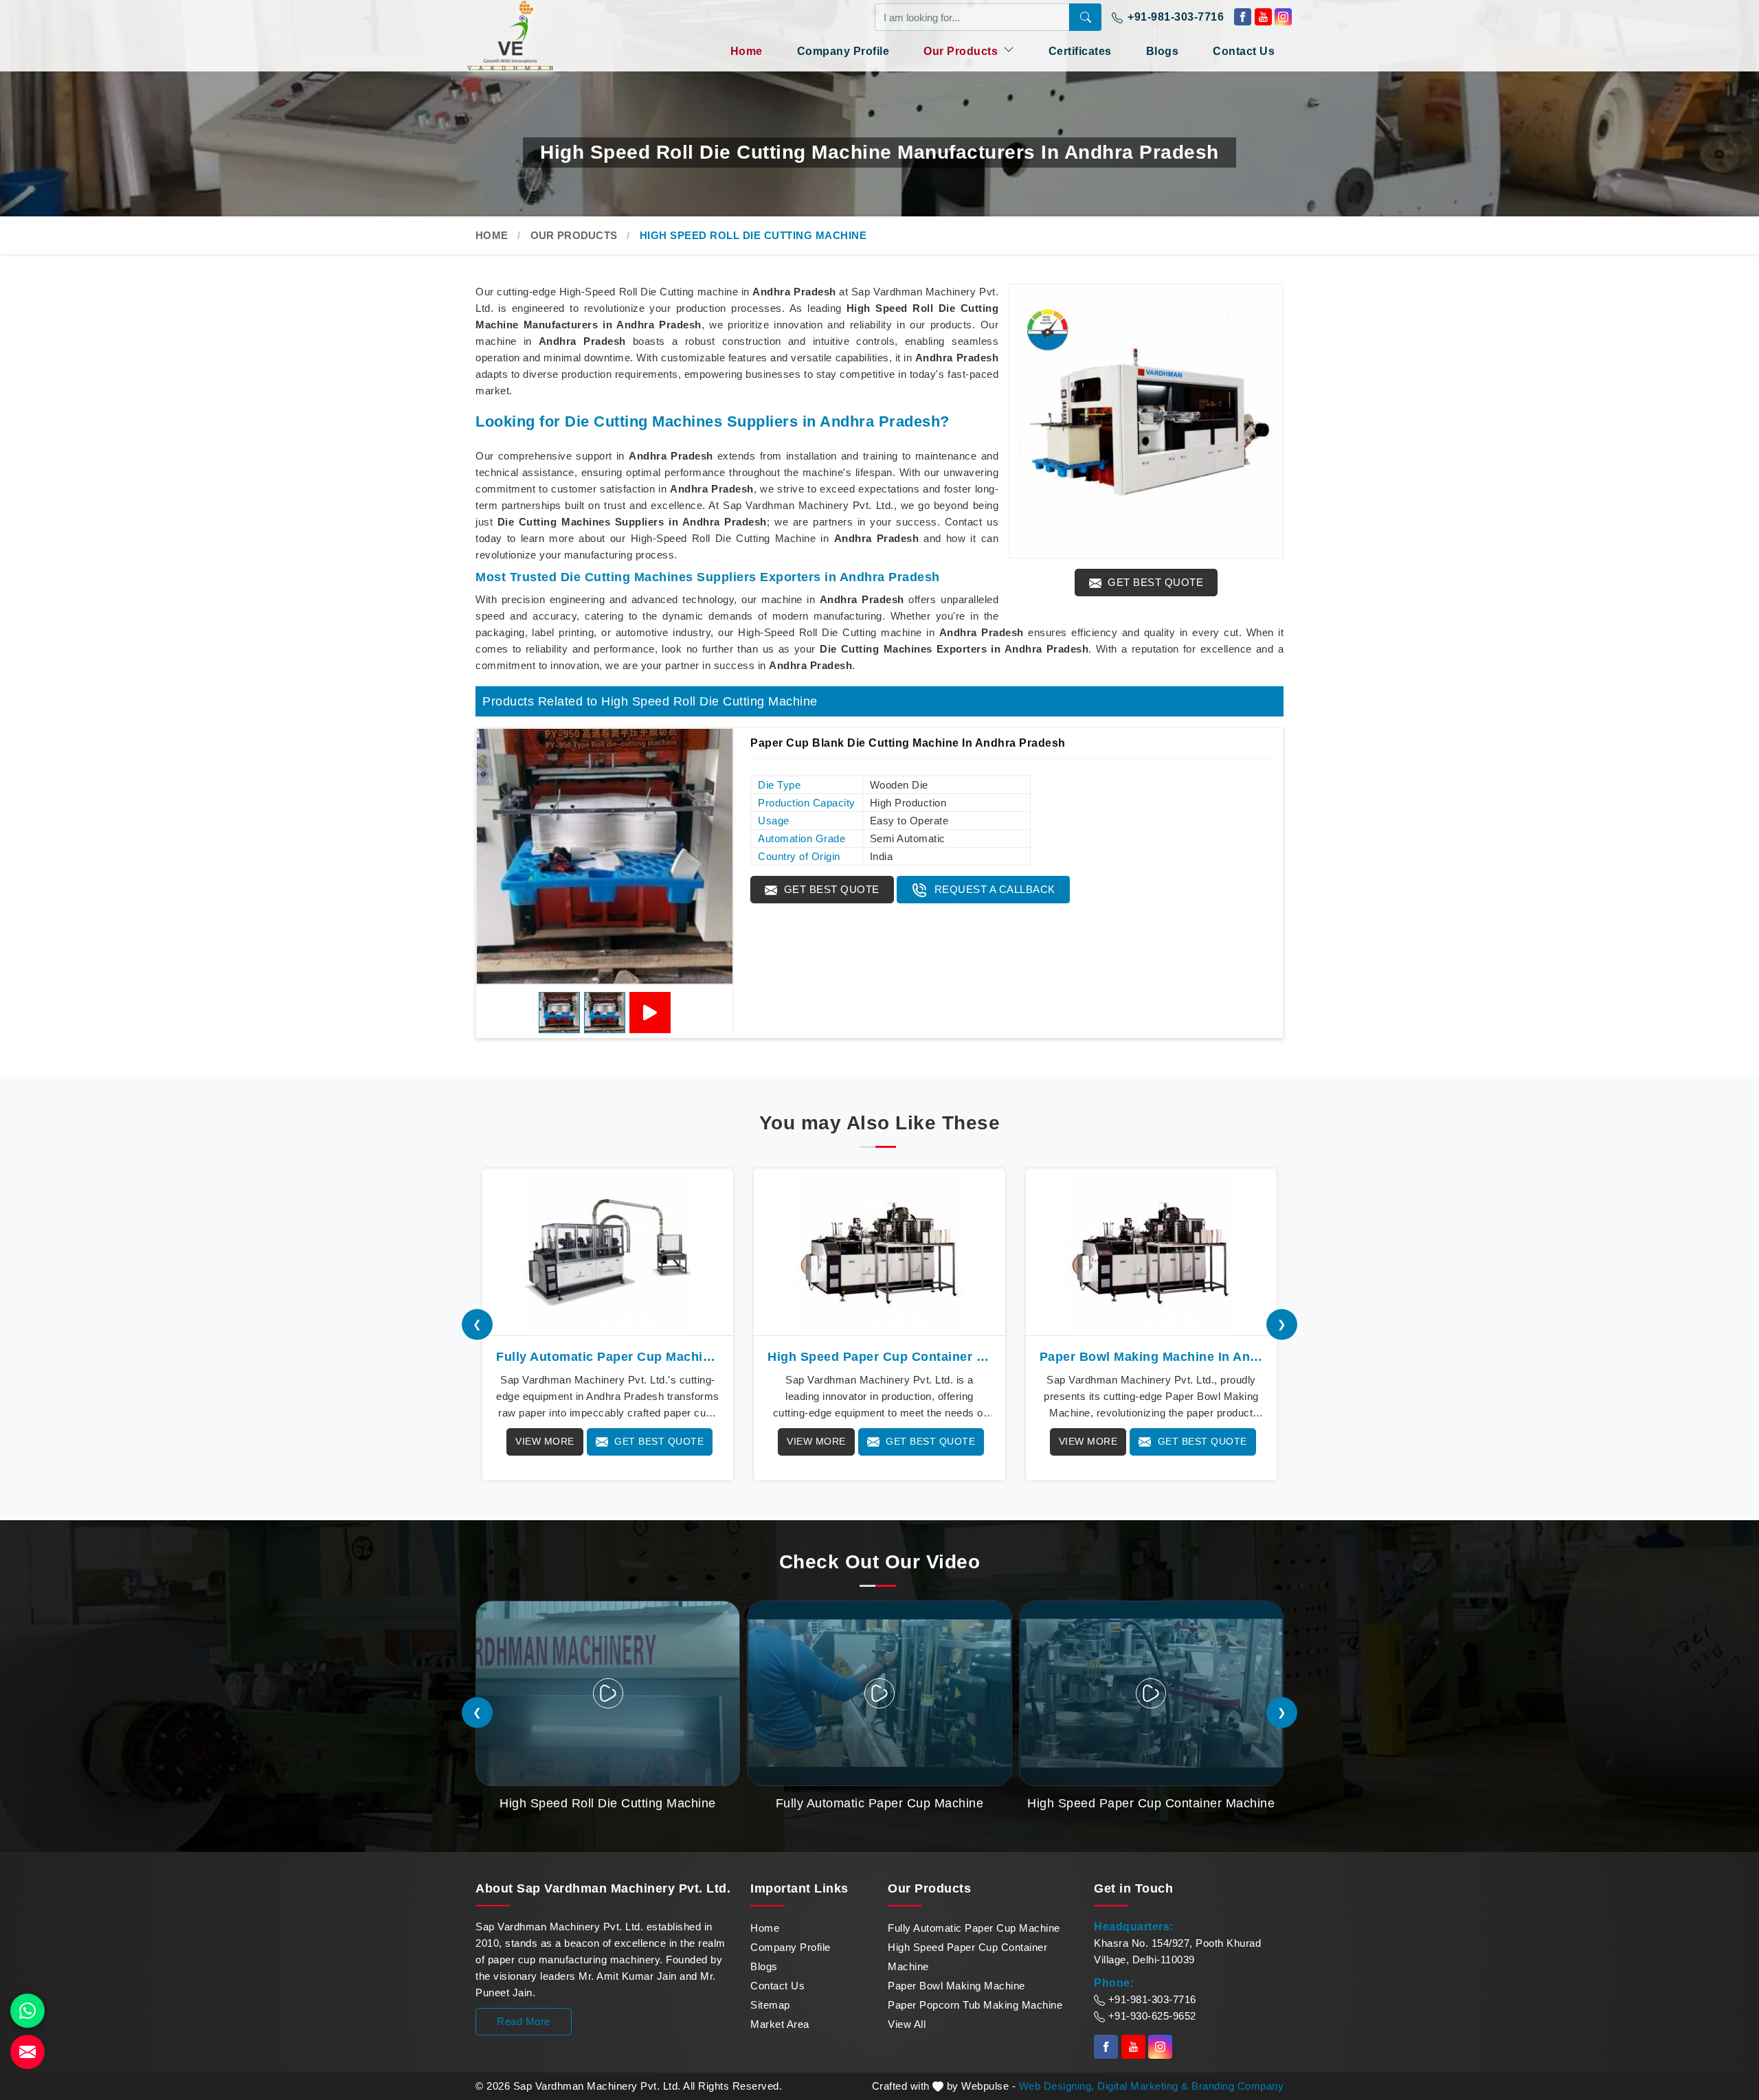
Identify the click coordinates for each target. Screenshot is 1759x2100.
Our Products (962, 51)
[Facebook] (1243, 17)
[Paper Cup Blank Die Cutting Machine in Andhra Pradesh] (605, 857)
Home (747, 51)
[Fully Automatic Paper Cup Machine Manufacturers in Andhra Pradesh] (608, 1252)
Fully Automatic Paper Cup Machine (974, 1928)
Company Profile (843, 51)
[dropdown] (1009, 49)
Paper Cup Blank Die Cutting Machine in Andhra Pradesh (908, 743)
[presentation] (477, 1324)
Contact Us (1244, 51)
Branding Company (1237, 2086)
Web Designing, (1057, 2086)
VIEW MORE (545, 1441)
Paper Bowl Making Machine (956, 1986)
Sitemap (770, 2005)
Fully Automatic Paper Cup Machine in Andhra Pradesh (608, 1357)
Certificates (1080, 51)
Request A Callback (993, 889)
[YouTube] (650, 1013)
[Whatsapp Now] (27, 2011)
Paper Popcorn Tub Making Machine (975, 2005)
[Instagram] (1283, 17)
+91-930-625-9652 (1151, 2016)
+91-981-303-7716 (1175, 17)
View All (907, 2024)
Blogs (1163, 51)
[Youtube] (1263, 17)
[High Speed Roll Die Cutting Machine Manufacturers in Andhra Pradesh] (1146, 421)
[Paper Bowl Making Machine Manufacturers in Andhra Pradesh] (1151, 1252)
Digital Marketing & (1143, 2086)
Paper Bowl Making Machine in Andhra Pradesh (1151, 1357)
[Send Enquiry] (27, 2052)
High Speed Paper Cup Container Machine (967, 1957)
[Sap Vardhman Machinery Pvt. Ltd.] (536, 35)
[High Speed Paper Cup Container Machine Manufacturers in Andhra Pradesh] (879, 1252)
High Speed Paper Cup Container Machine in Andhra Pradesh (879, 1357)
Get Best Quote (1154, 582)
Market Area (780, 2024)
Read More (524, 2021)
